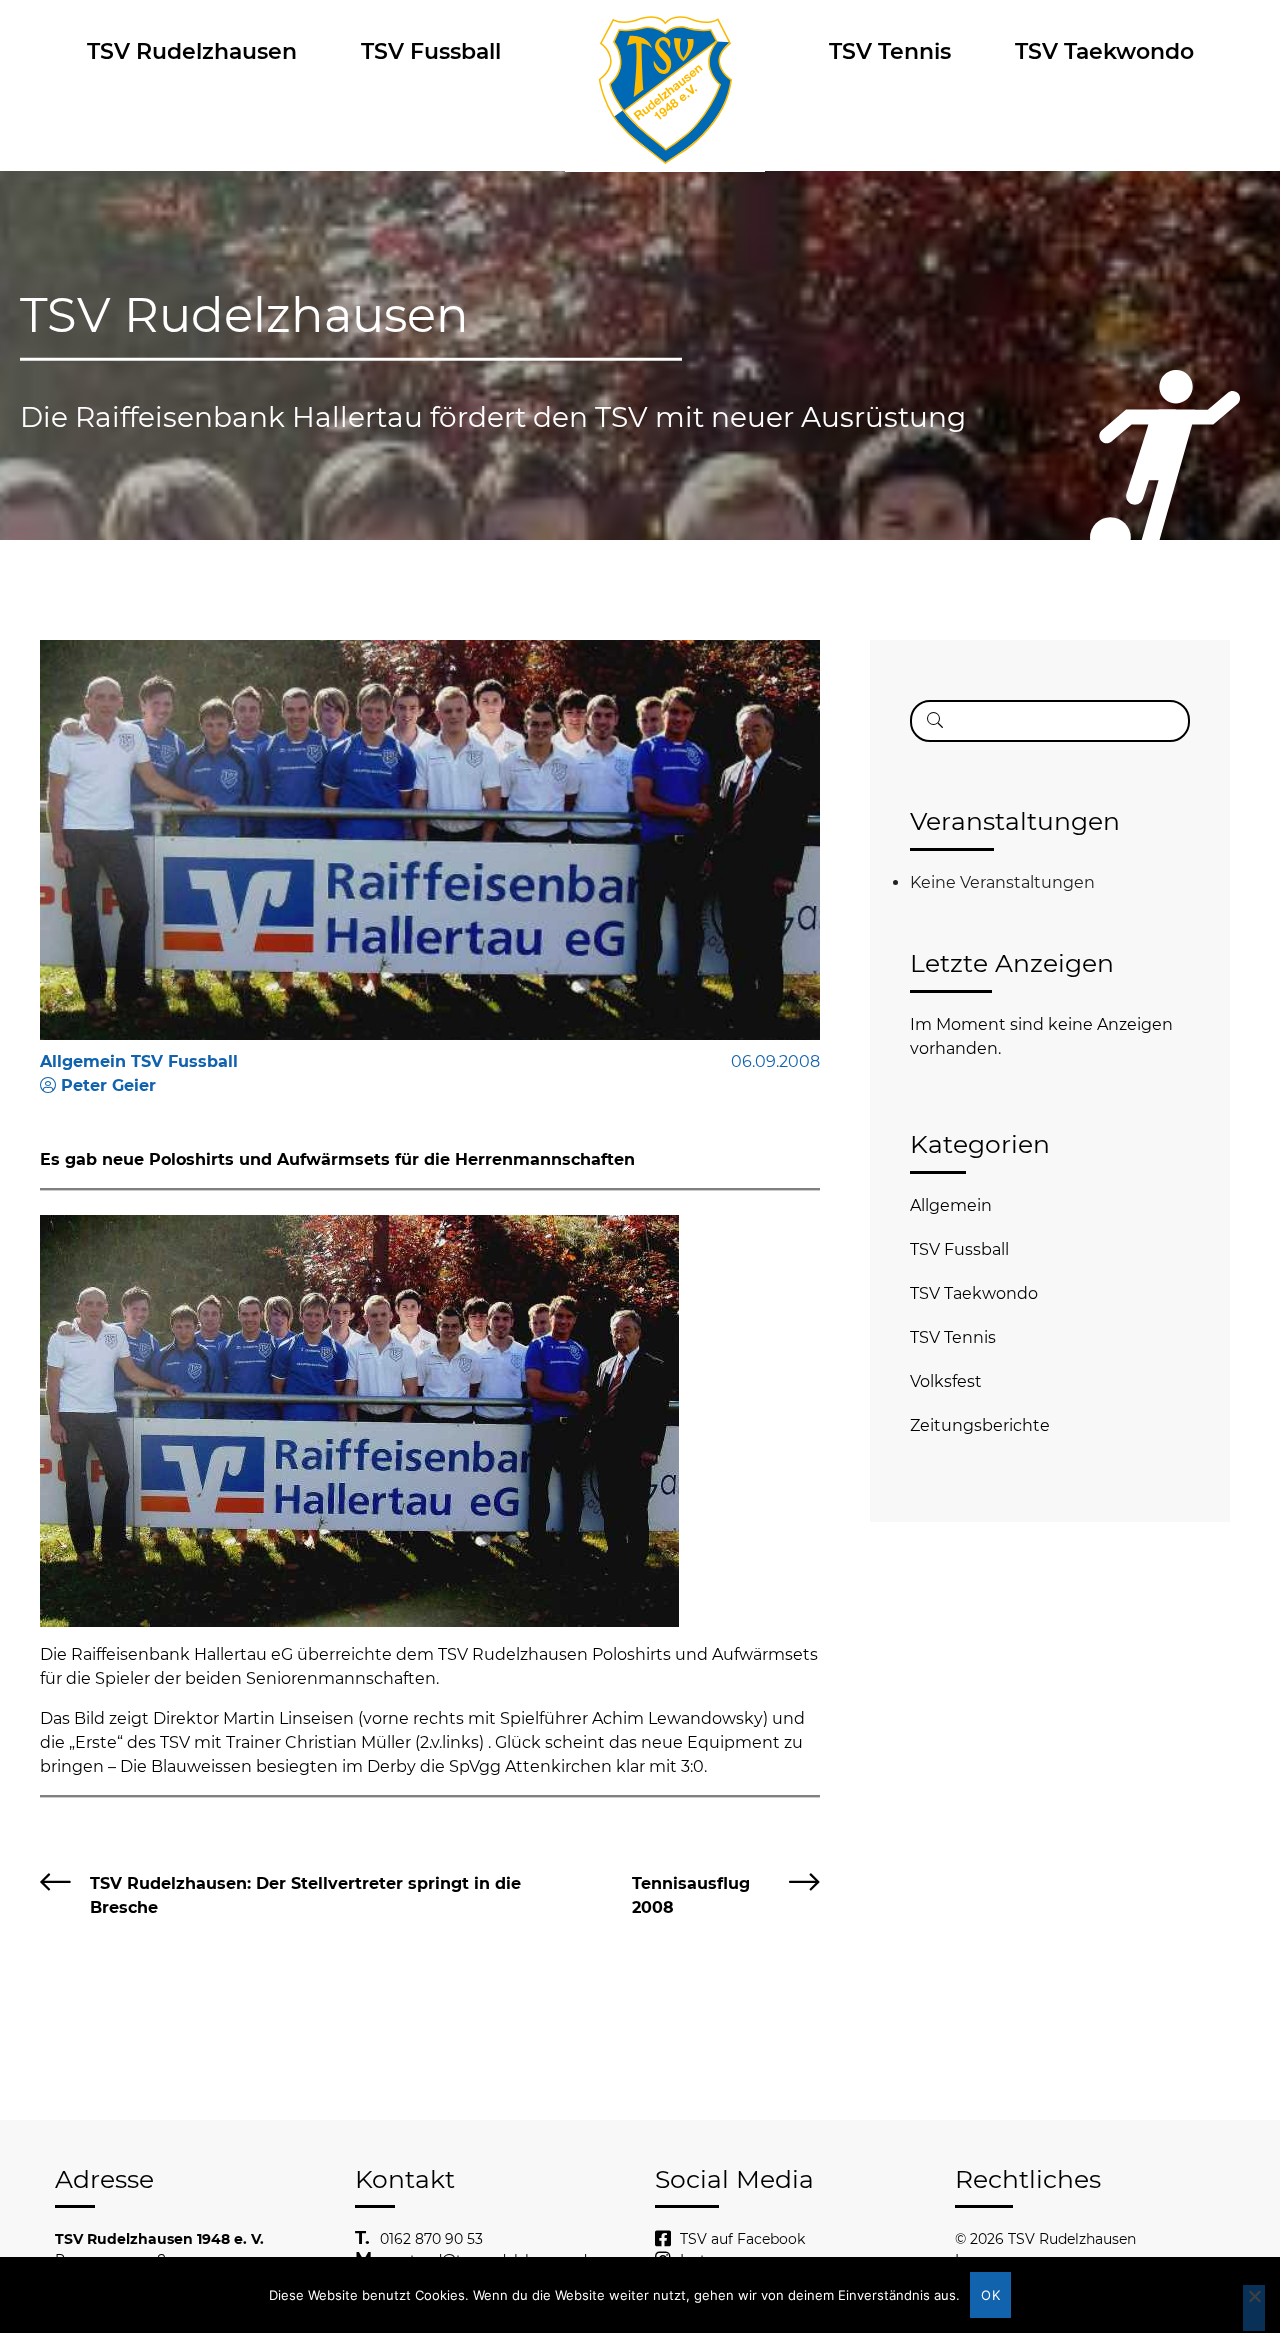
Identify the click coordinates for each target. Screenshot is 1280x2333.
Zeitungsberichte (980, 1425)
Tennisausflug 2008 (691, 1895)
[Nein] (1254, 2308)
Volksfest (946, 1381)
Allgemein (951, 1205)
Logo (665, 51)
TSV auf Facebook (742, 2239)
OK (990, 2295)
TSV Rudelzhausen (192, 51)
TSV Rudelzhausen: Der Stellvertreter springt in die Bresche (305, 1895)
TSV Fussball (431, 51)
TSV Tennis (890, 51)
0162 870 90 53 (431, 2239)
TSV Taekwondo (1104, 51)
